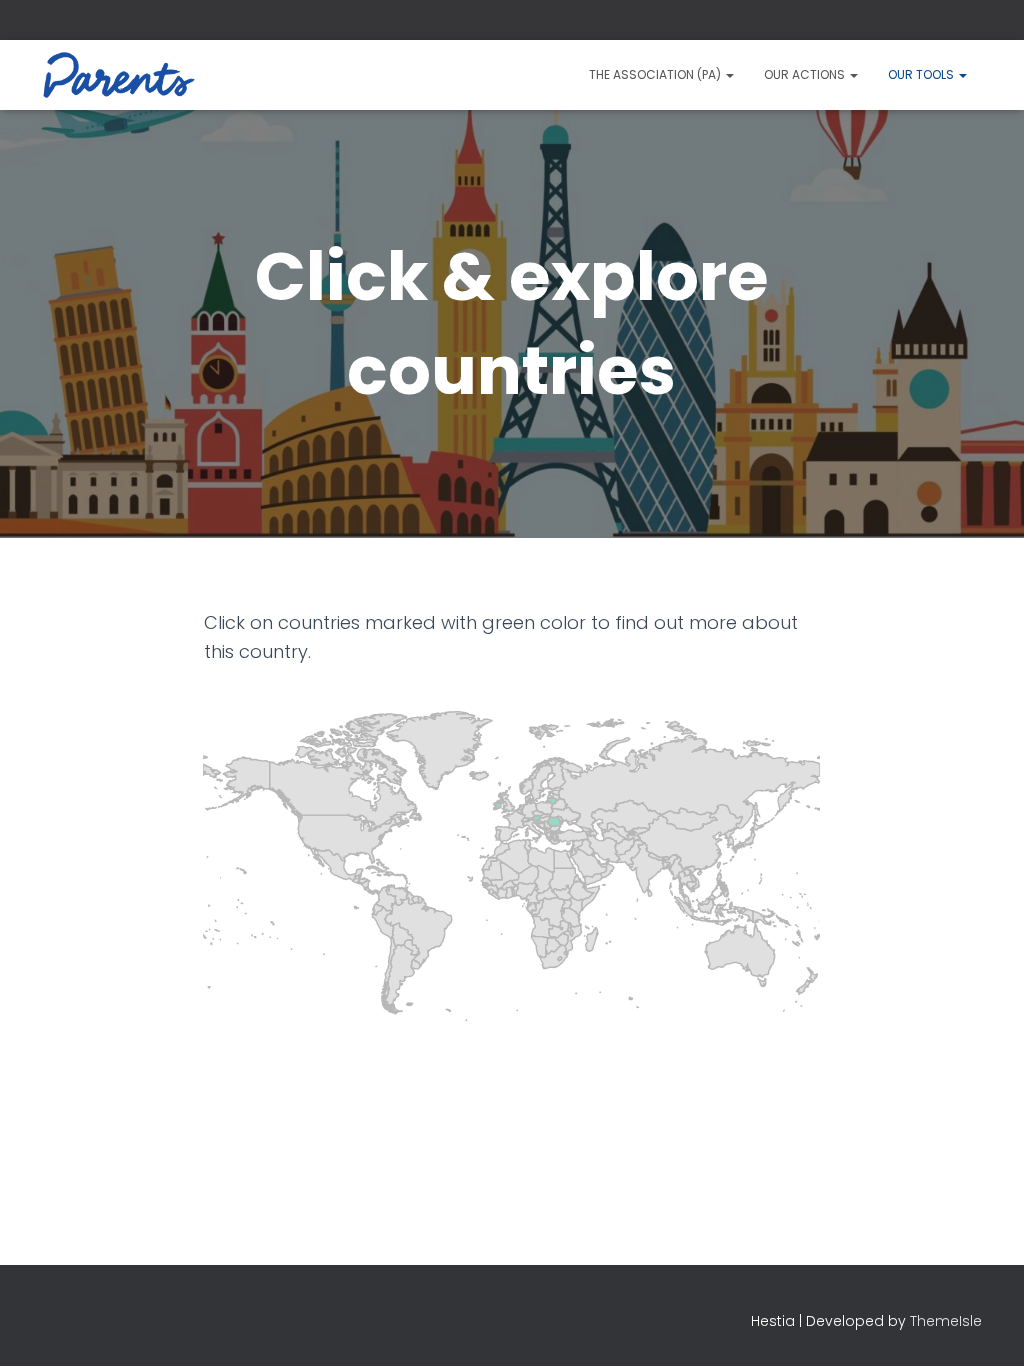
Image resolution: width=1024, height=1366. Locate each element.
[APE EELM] (119, 75)
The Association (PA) (656, 74)
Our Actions (806, 74)
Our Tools (922, 74)
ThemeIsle (946, 1321)
